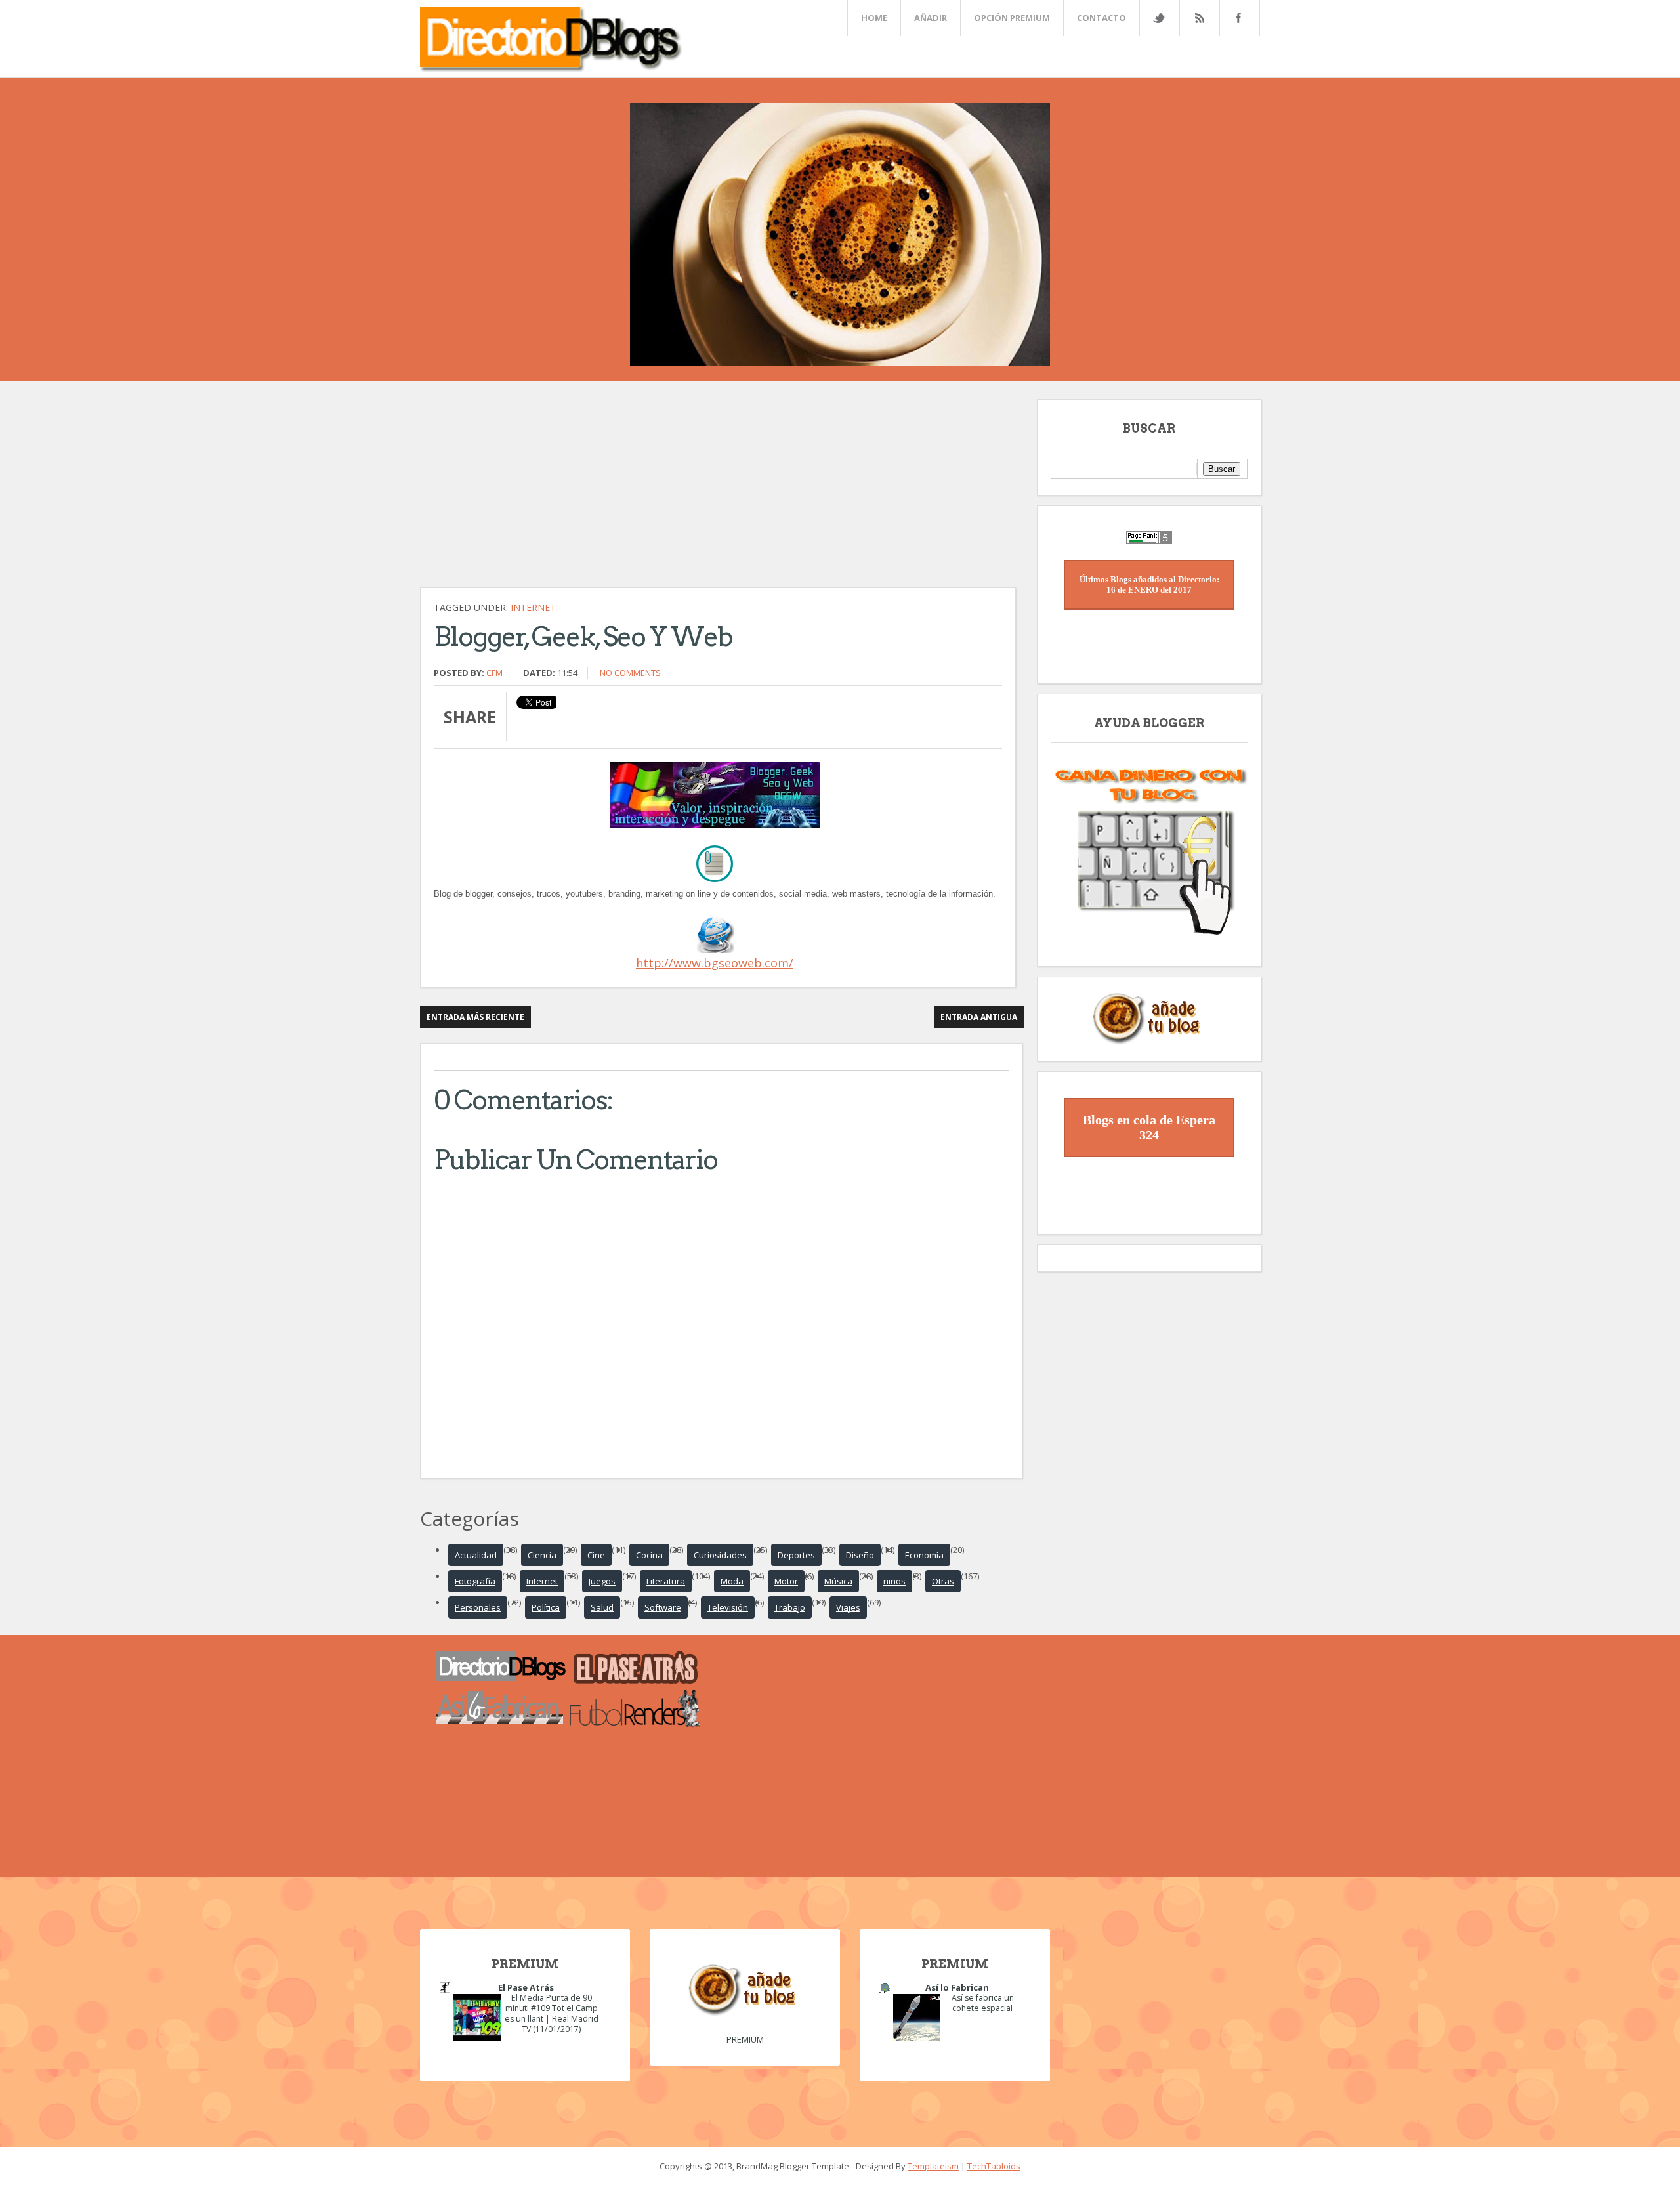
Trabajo (790, 1607)
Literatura (666, 1581)
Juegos (602, 1581)
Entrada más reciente (475, 1017)
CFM (494, 673)
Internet (533, 607)
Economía (924, 1555)
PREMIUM (745, 2039)
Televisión (728, 1607)
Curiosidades (720, 1555)
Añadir (931, 18)
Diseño (860, 1555)
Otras (943, 1581)
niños (894, 1581)
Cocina (649, 1555)
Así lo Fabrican (957, 1987)
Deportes (796, 1555)
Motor (786, 1581)
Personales (478, 1607)
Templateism (933, 2166)
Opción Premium (1012, 18)
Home (874, 18)
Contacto (1102, 18)
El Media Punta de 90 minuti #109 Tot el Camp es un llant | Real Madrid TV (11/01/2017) (552, 2013)
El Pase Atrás (526, 1987)
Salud (602, 1607)
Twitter (1159, 18)
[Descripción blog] (715, 949)
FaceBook (1237, 18)
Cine (596, 1555)
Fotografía (475, 1581)
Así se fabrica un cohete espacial (983, 2003)
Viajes (848, 1607)
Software (663, 1607)
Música (838, 1581)
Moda (732, 1581)
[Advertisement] (722, 491)
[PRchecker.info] (1149, 541)
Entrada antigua (979, 1017)
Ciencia (542, 1555)
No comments (630, 673)
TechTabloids (994, 2166)
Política (546, 1607)
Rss (1199, 18)
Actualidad (476, 1555)
